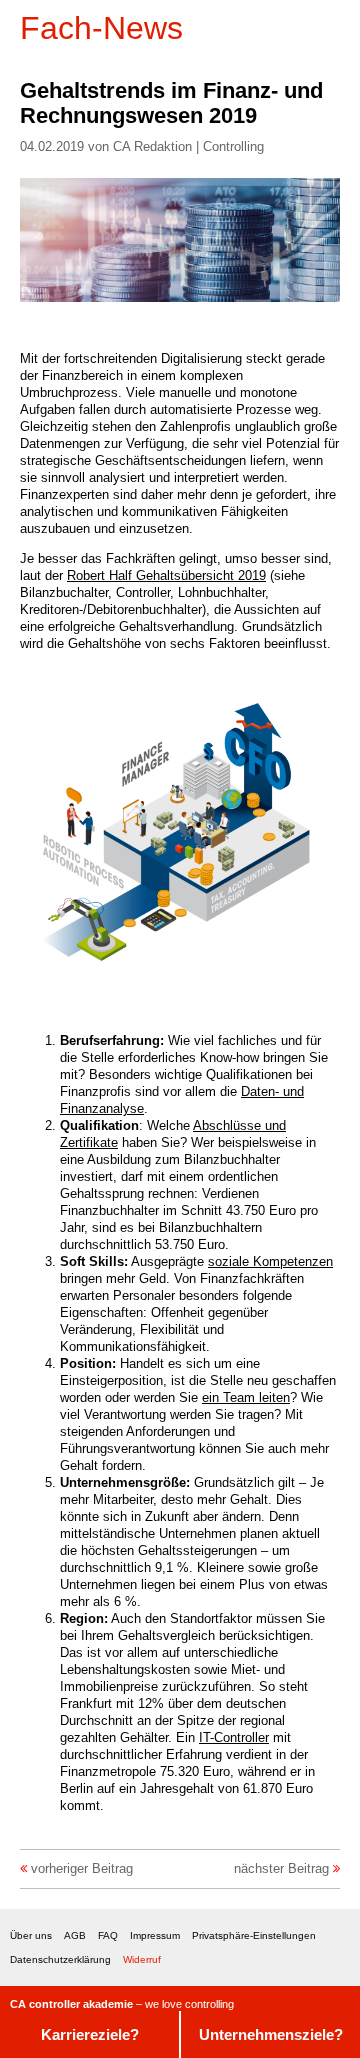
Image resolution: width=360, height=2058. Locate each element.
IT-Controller (234, 1737)
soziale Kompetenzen (270, 1261)
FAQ (108, 1935)
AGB (75, 1935)
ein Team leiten (246, 1397)
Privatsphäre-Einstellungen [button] (254, 1935)
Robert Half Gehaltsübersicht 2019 (166, 575)
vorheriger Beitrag (82, 1868)
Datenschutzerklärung (60, 1959)
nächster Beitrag (281, 1868)
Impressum (155, 1935)
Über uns (31, 1935)
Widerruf (142, 1959)
